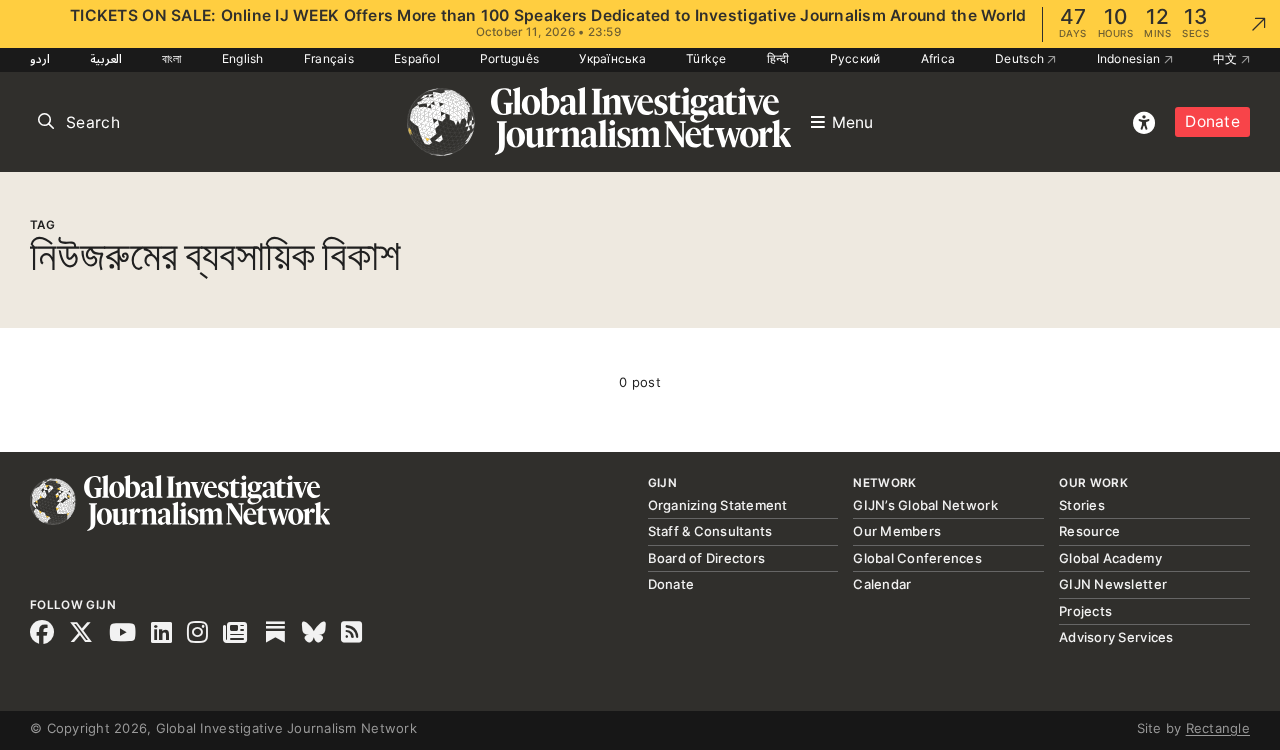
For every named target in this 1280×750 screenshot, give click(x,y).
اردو (40, 58)
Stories (1082, 505)
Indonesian (1130, 58)
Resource (1089, 531)
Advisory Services (1116, 637)
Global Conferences (917, 558)
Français (329, 58)
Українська (612, 58)
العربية (106, 58)
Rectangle (1218, 728)
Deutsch (1021, 58)
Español (417, 58)
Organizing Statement (718, 505)
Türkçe (706, 58)
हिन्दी (778, 58)
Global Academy (1110, 558)
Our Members (897, 531)
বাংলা (172, 58)
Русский (855, 58)
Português (509, 58)
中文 (1227, 58)
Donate (1212, 121)
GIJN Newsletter (1113, 584)
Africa (938, 58)
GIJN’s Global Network (925, 505)
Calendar (882, 584)
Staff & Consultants (710, 531)
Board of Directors (707, 558)
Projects (1085, 611)
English (243, 58)
